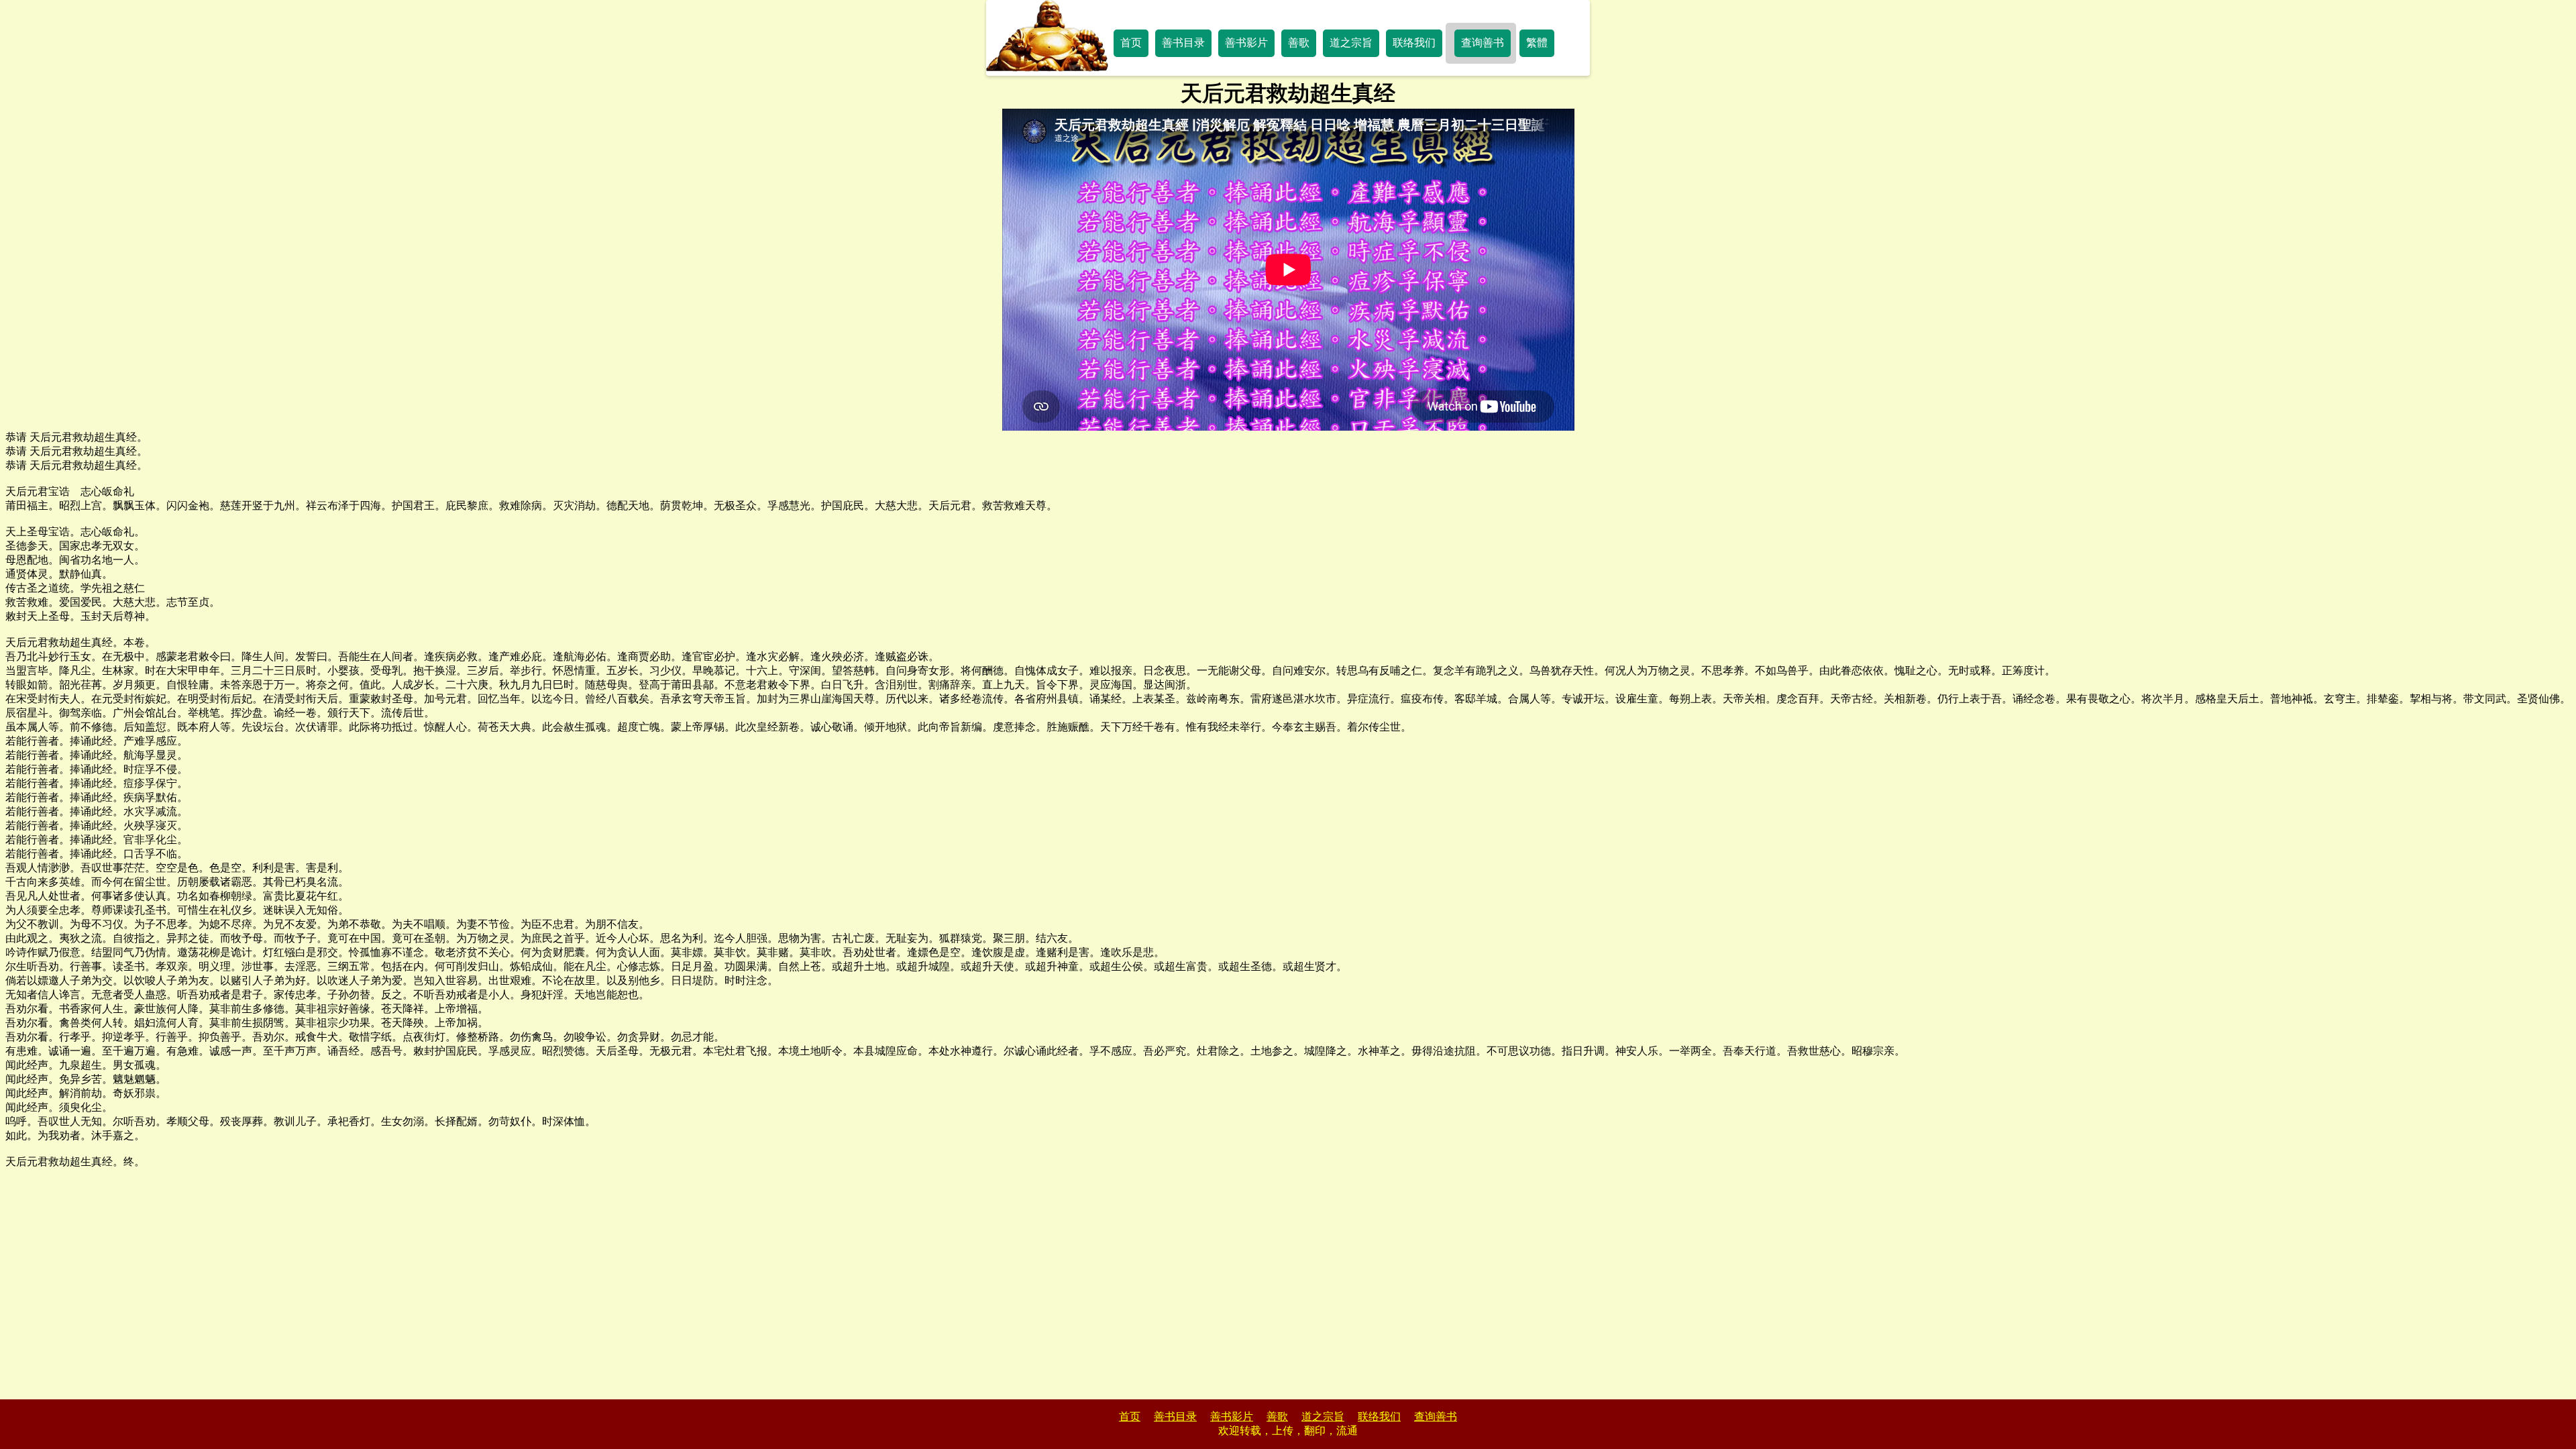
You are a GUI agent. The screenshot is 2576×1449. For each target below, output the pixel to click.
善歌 (1299, 43)
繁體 (1537, 43)
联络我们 (1414, 43)
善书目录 (1183, 43)
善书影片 (1246, 43)
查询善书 (1483, 43)
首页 (1131, 43)
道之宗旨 (1351, 43)
